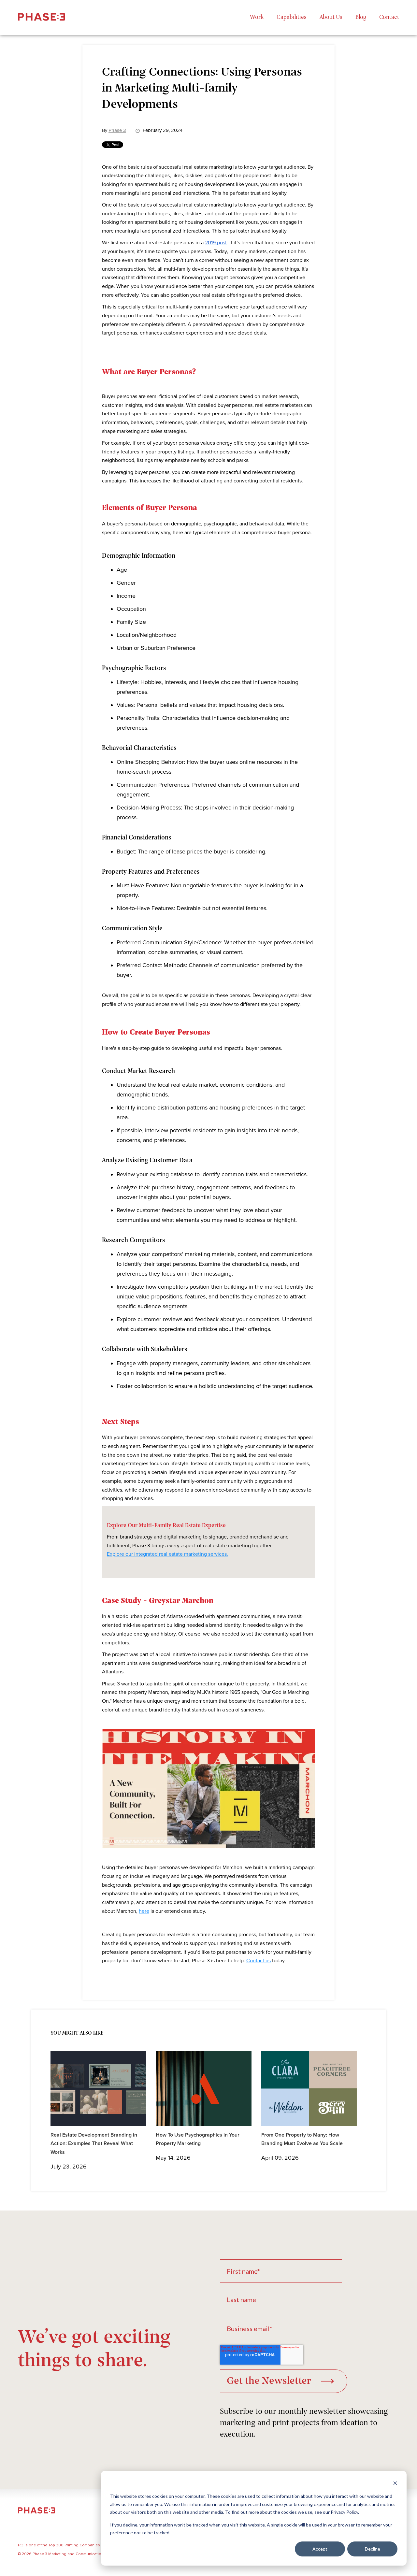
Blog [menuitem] (361, 18)
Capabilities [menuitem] (292, 18)
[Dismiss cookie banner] (395, 2484)
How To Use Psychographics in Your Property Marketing (198, 2139)
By (114, 130)
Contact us (259, 1961)
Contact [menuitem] (389, 18)
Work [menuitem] (257, 18)
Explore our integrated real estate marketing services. (167, 1554)
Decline (373, 2549)
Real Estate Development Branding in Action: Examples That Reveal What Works (94, 2144)
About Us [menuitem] (331, 18)
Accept (320, 2549)
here (144, 1911)
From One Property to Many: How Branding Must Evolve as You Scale (302, 2139)
